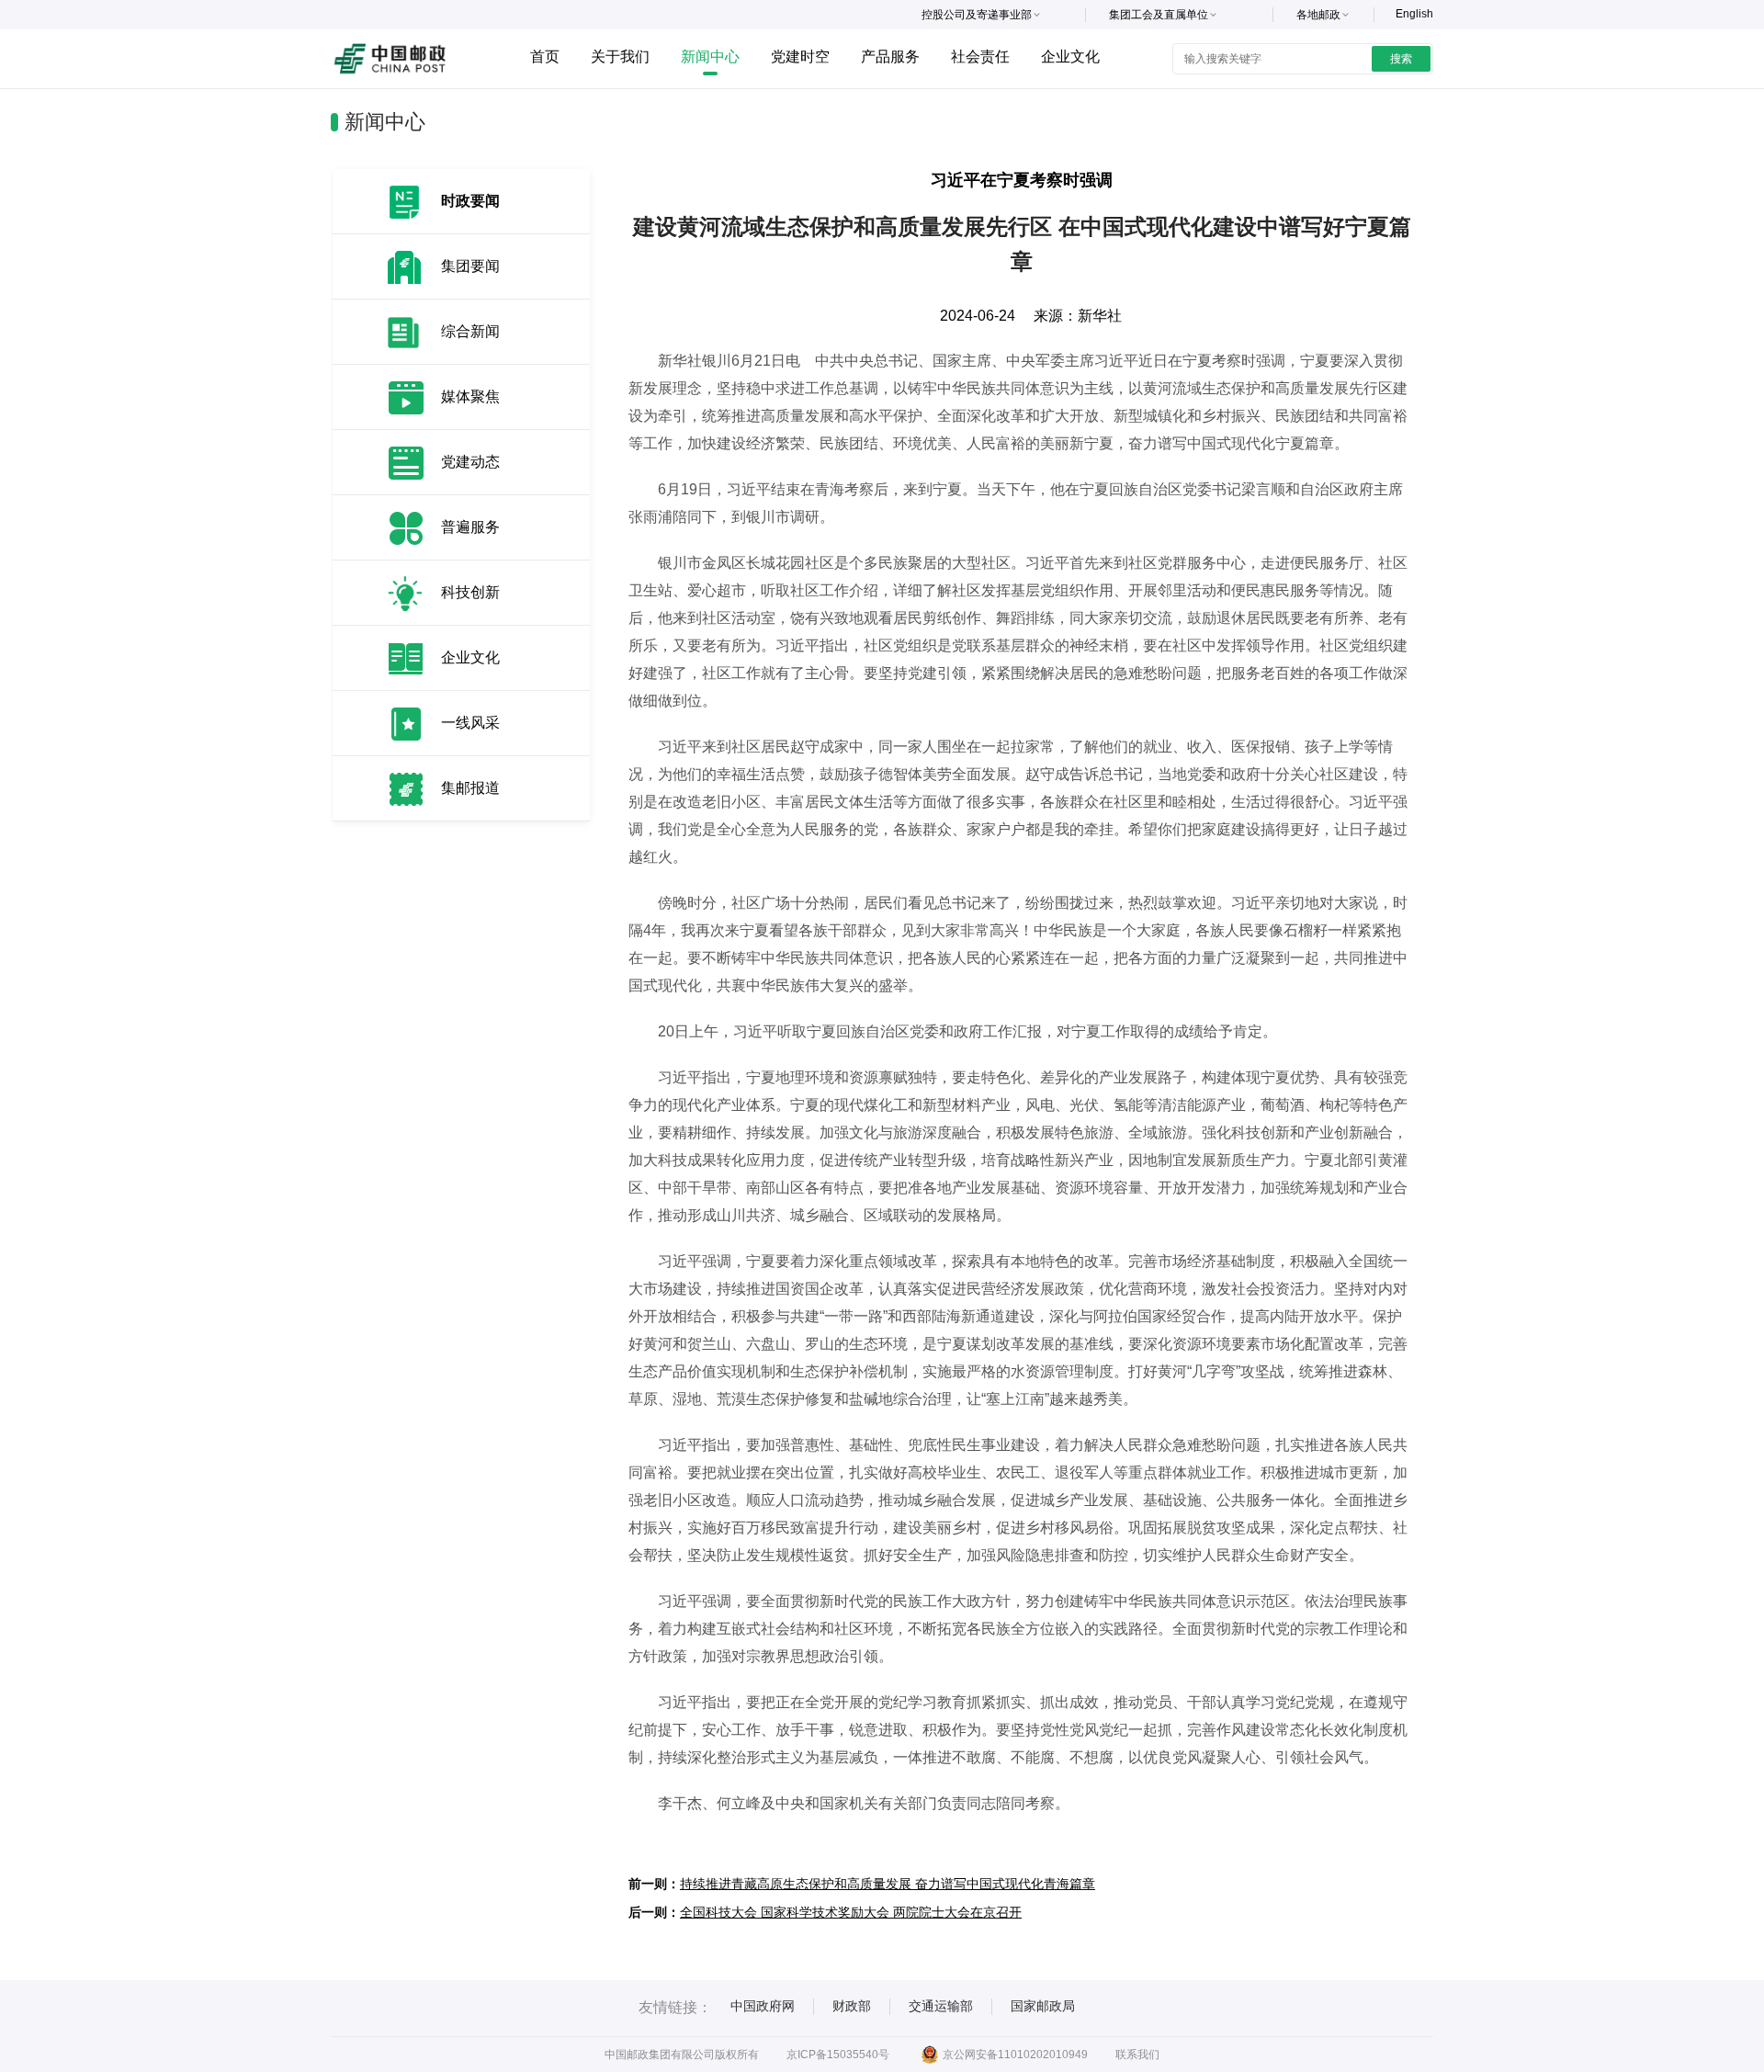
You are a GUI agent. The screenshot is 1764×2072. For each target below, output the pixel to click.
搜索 (1401, 59)
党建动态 (470, 462)
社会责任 (980, 57)
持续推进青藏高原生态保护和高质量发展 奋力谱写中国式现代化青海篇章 (888, 1884)
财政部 (852, 2006)
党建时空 (800, 57)
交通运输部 (941, 2006)
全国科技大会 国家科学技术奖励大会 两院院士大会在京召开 (851, 1912)
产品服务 (890, 57)
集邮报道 (470, 788)
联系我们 (1137, 2055)
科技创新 (470, 592)
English (1414, 14)
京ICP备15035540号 (838, 2055)
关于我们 (620, 57)
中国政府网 (763, 2006)
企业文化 (1070, 57)
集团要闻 (470, 266)
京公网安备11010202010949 (1015, 2055)
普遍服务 (470, 527)
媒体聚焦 (470, 396)
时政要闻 (470, 201)
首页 (545, 57)
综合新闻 (470, 331)
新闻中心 (710, 57)
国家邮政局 (1043, 2006)
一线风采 (470, 723)
